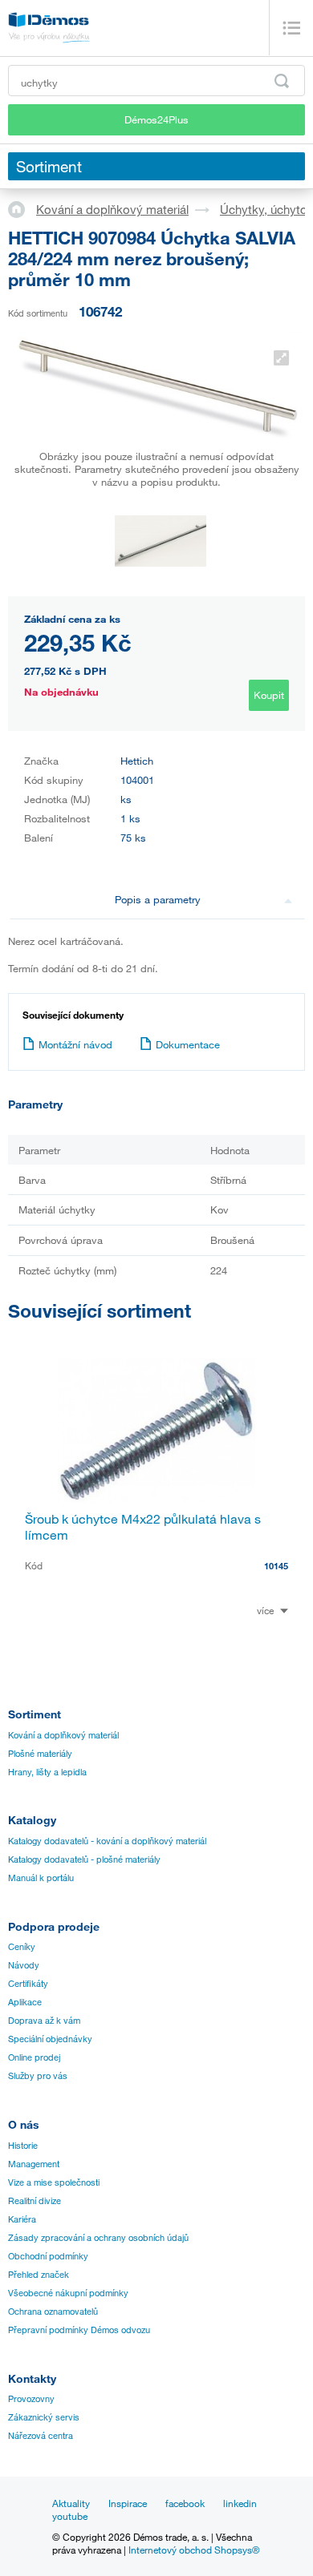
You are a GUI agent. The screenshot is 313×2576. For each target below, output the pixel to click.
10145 (276, 1566)
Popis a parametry (158, 899)
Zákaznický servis (44, 2417)
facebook (185, 2503)
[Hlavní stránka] (22, 208)
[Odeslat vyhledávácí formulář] (282, 81)
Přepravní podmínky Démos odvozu (79, 2330)
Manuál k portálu (41, 1878)
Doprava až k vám (44, 2021)
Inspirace (128, 2503)
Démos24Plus (156, 119)
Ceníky (22, 1947)
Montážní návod (75, 1044)
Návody (24, 1965)
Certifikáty (28, 1984)
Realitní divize (35, 2201)
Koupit (269, 695)
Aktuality (71, 2503)
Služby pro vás (38, 2076)
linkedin (240, 2503)
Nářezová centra (41, 2436)
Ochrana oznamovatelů (53, 2312)
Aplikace (25, 2002)
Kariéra (22, 2219)
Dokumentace (188, 1044)
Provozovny (31, 2399)
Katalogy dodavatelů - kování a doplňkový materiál (107, 1841)
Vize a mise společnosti (54, 2182)
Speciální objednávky (50, 2039)
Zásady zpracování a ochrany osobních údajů (98, 2238)
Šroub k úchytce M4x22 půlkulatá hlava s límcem (143, 1527)
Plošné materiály (40, 1754)
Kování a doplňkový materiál (112, 209)
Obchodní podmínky (48, 2256)
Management (34, 2164)
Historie (23, 2146)
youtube (70, 2516)
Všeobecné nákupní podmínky (68, 2293)
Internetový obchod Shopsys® (194, 2550)
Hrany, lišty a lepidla (47, 1772)
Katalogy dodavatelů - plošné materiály (84, 1859)
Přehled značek (39, 2275)
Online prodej (34, 2057)
